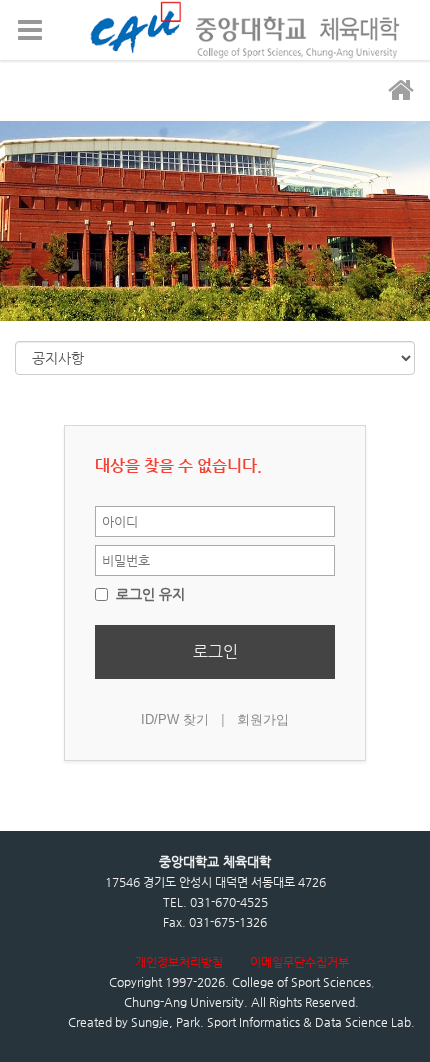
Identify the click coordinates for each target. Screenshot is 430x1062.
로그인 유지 (148, 594)
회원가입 (263, 719)
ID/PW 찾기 (175, 719)
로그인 (215, 651)
